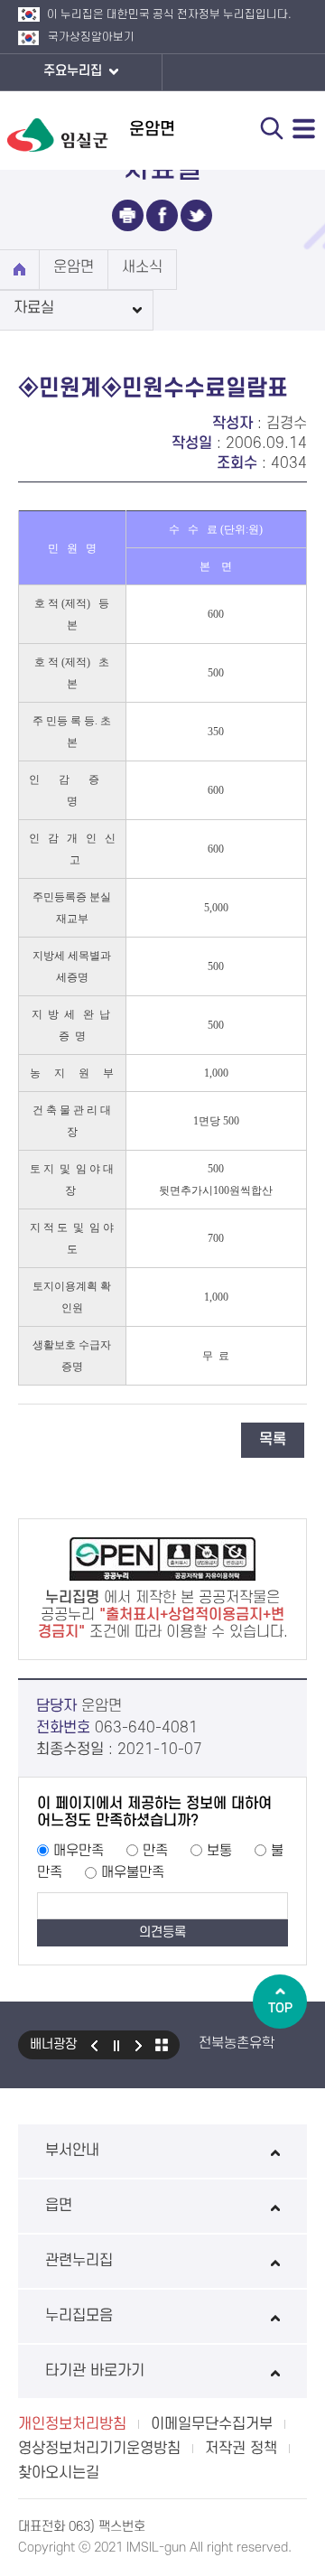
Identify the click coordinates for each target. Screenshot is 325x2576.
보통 (219, 1851)
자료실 (34, 308)
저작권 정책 (241, 2449)
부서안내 (72, 2151)
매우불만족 (133, 1872)
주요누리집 (74, 71)
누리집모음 (79, 2316)
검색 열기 (272, 128)
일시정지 (116, 2045)
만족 (155, 1851)
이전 (94, 2045)
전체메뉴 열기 (304, 128)
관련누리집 (79, 2261)
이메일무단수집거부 (212, 2424)
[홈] (19, 270)
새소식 (142, 267)
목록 (273, 1440)
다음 (139, 2045)
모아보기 (162, 2045)
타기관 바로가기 (95, 2371)
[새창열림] (128, 215)
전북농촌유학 (237, 2043)
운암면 (74, 267)
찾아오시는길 (59, 2473)
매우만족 (79, 1851)
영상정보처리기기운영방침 (99, 2449)
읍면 (59, 2206)
